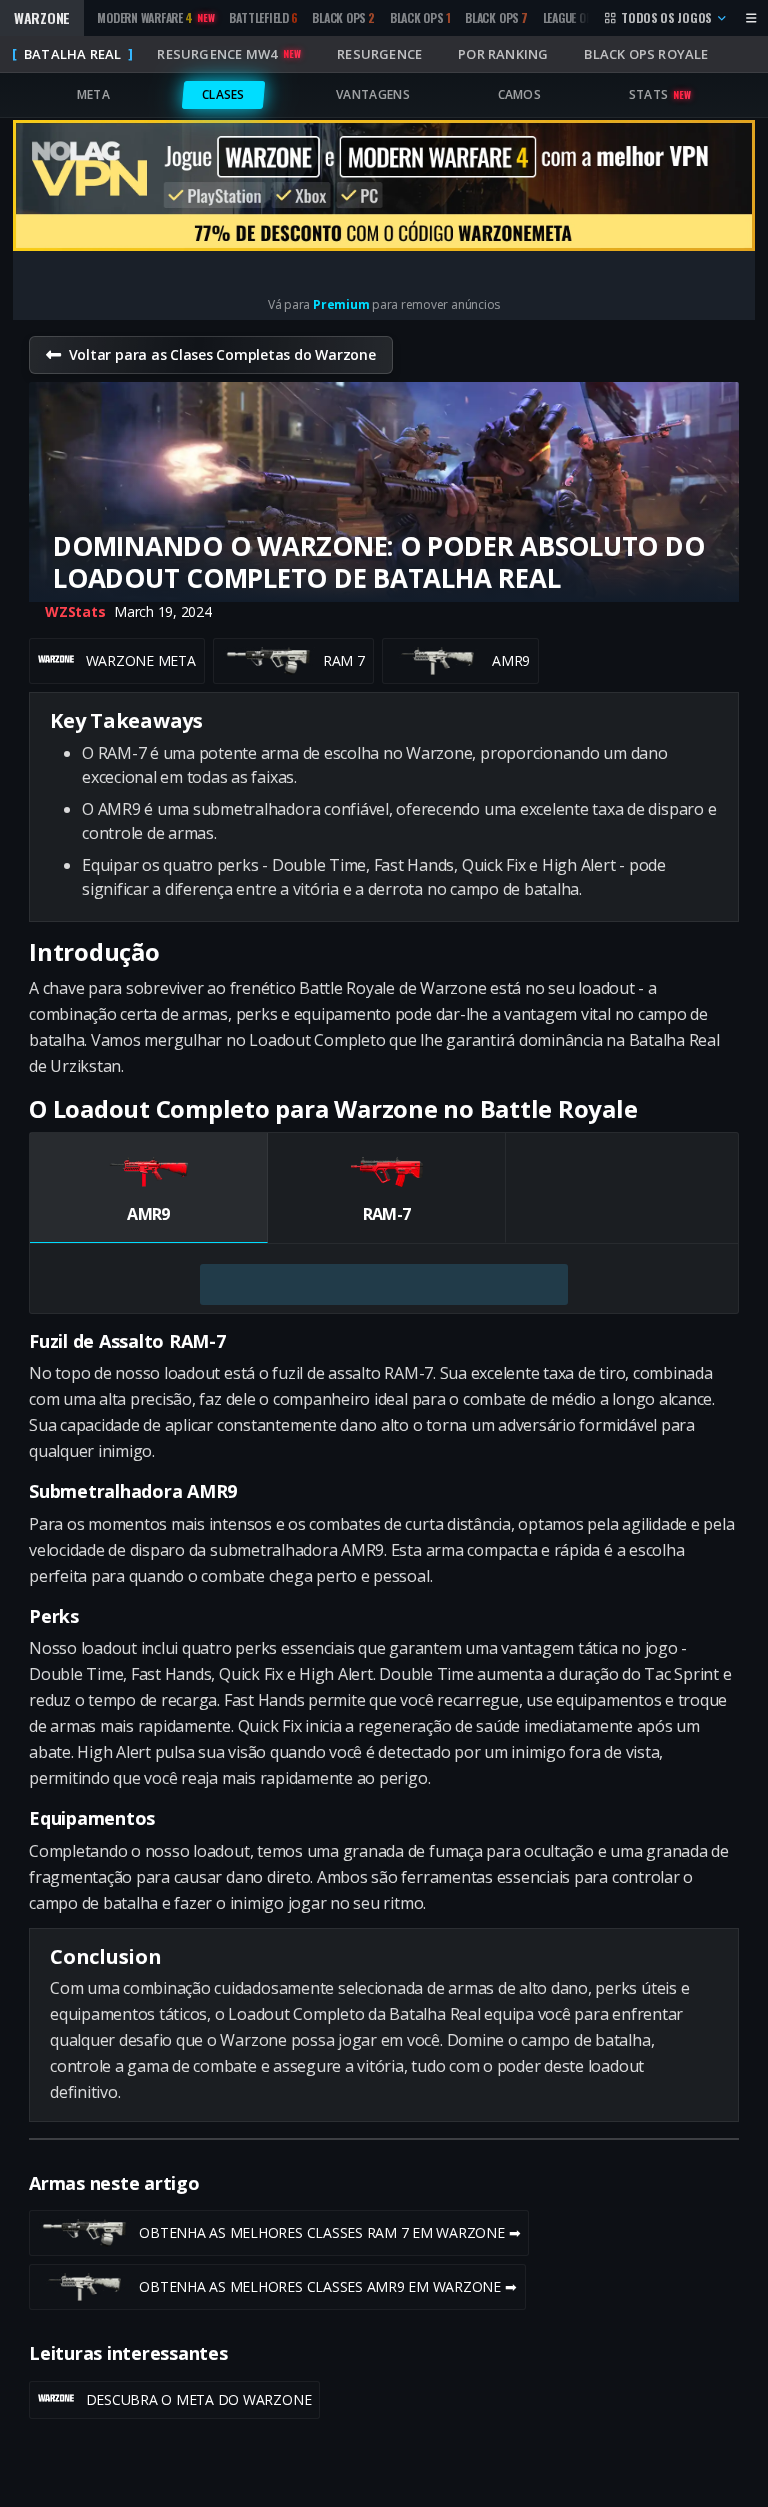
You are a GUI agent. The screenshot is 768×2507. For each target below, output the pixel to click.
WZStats (75, 611)
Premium (341, 304)
